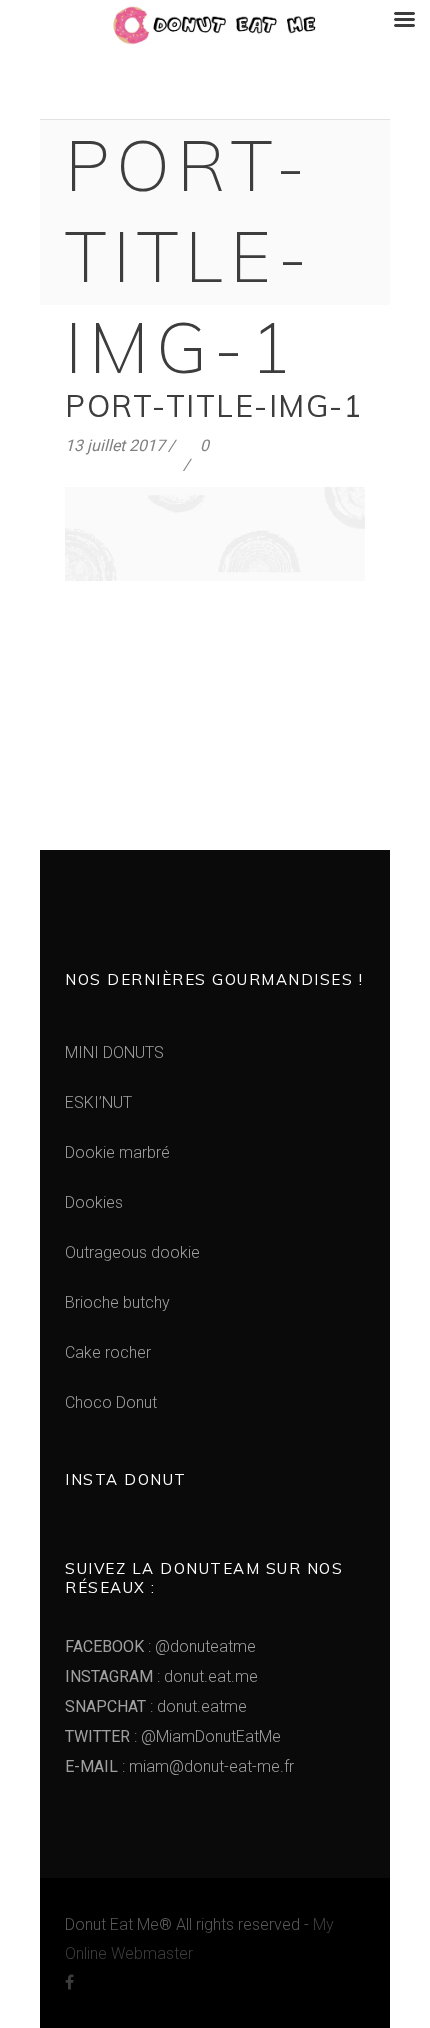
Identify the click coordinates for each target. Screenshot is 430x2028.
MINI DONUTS (114, 1052)
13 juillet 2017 (115, 445)
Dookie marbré (117, 1152)
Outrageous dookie (132, 1252)
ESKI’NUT (98, 1102)
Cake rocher (108, 1352)
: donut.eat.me (161, 1676)
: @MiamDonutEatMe (173, 1736)
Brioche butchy (117, 1302)
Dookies (94, 1202)
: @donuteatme (160, 1646)
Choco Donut (111, 1402)
